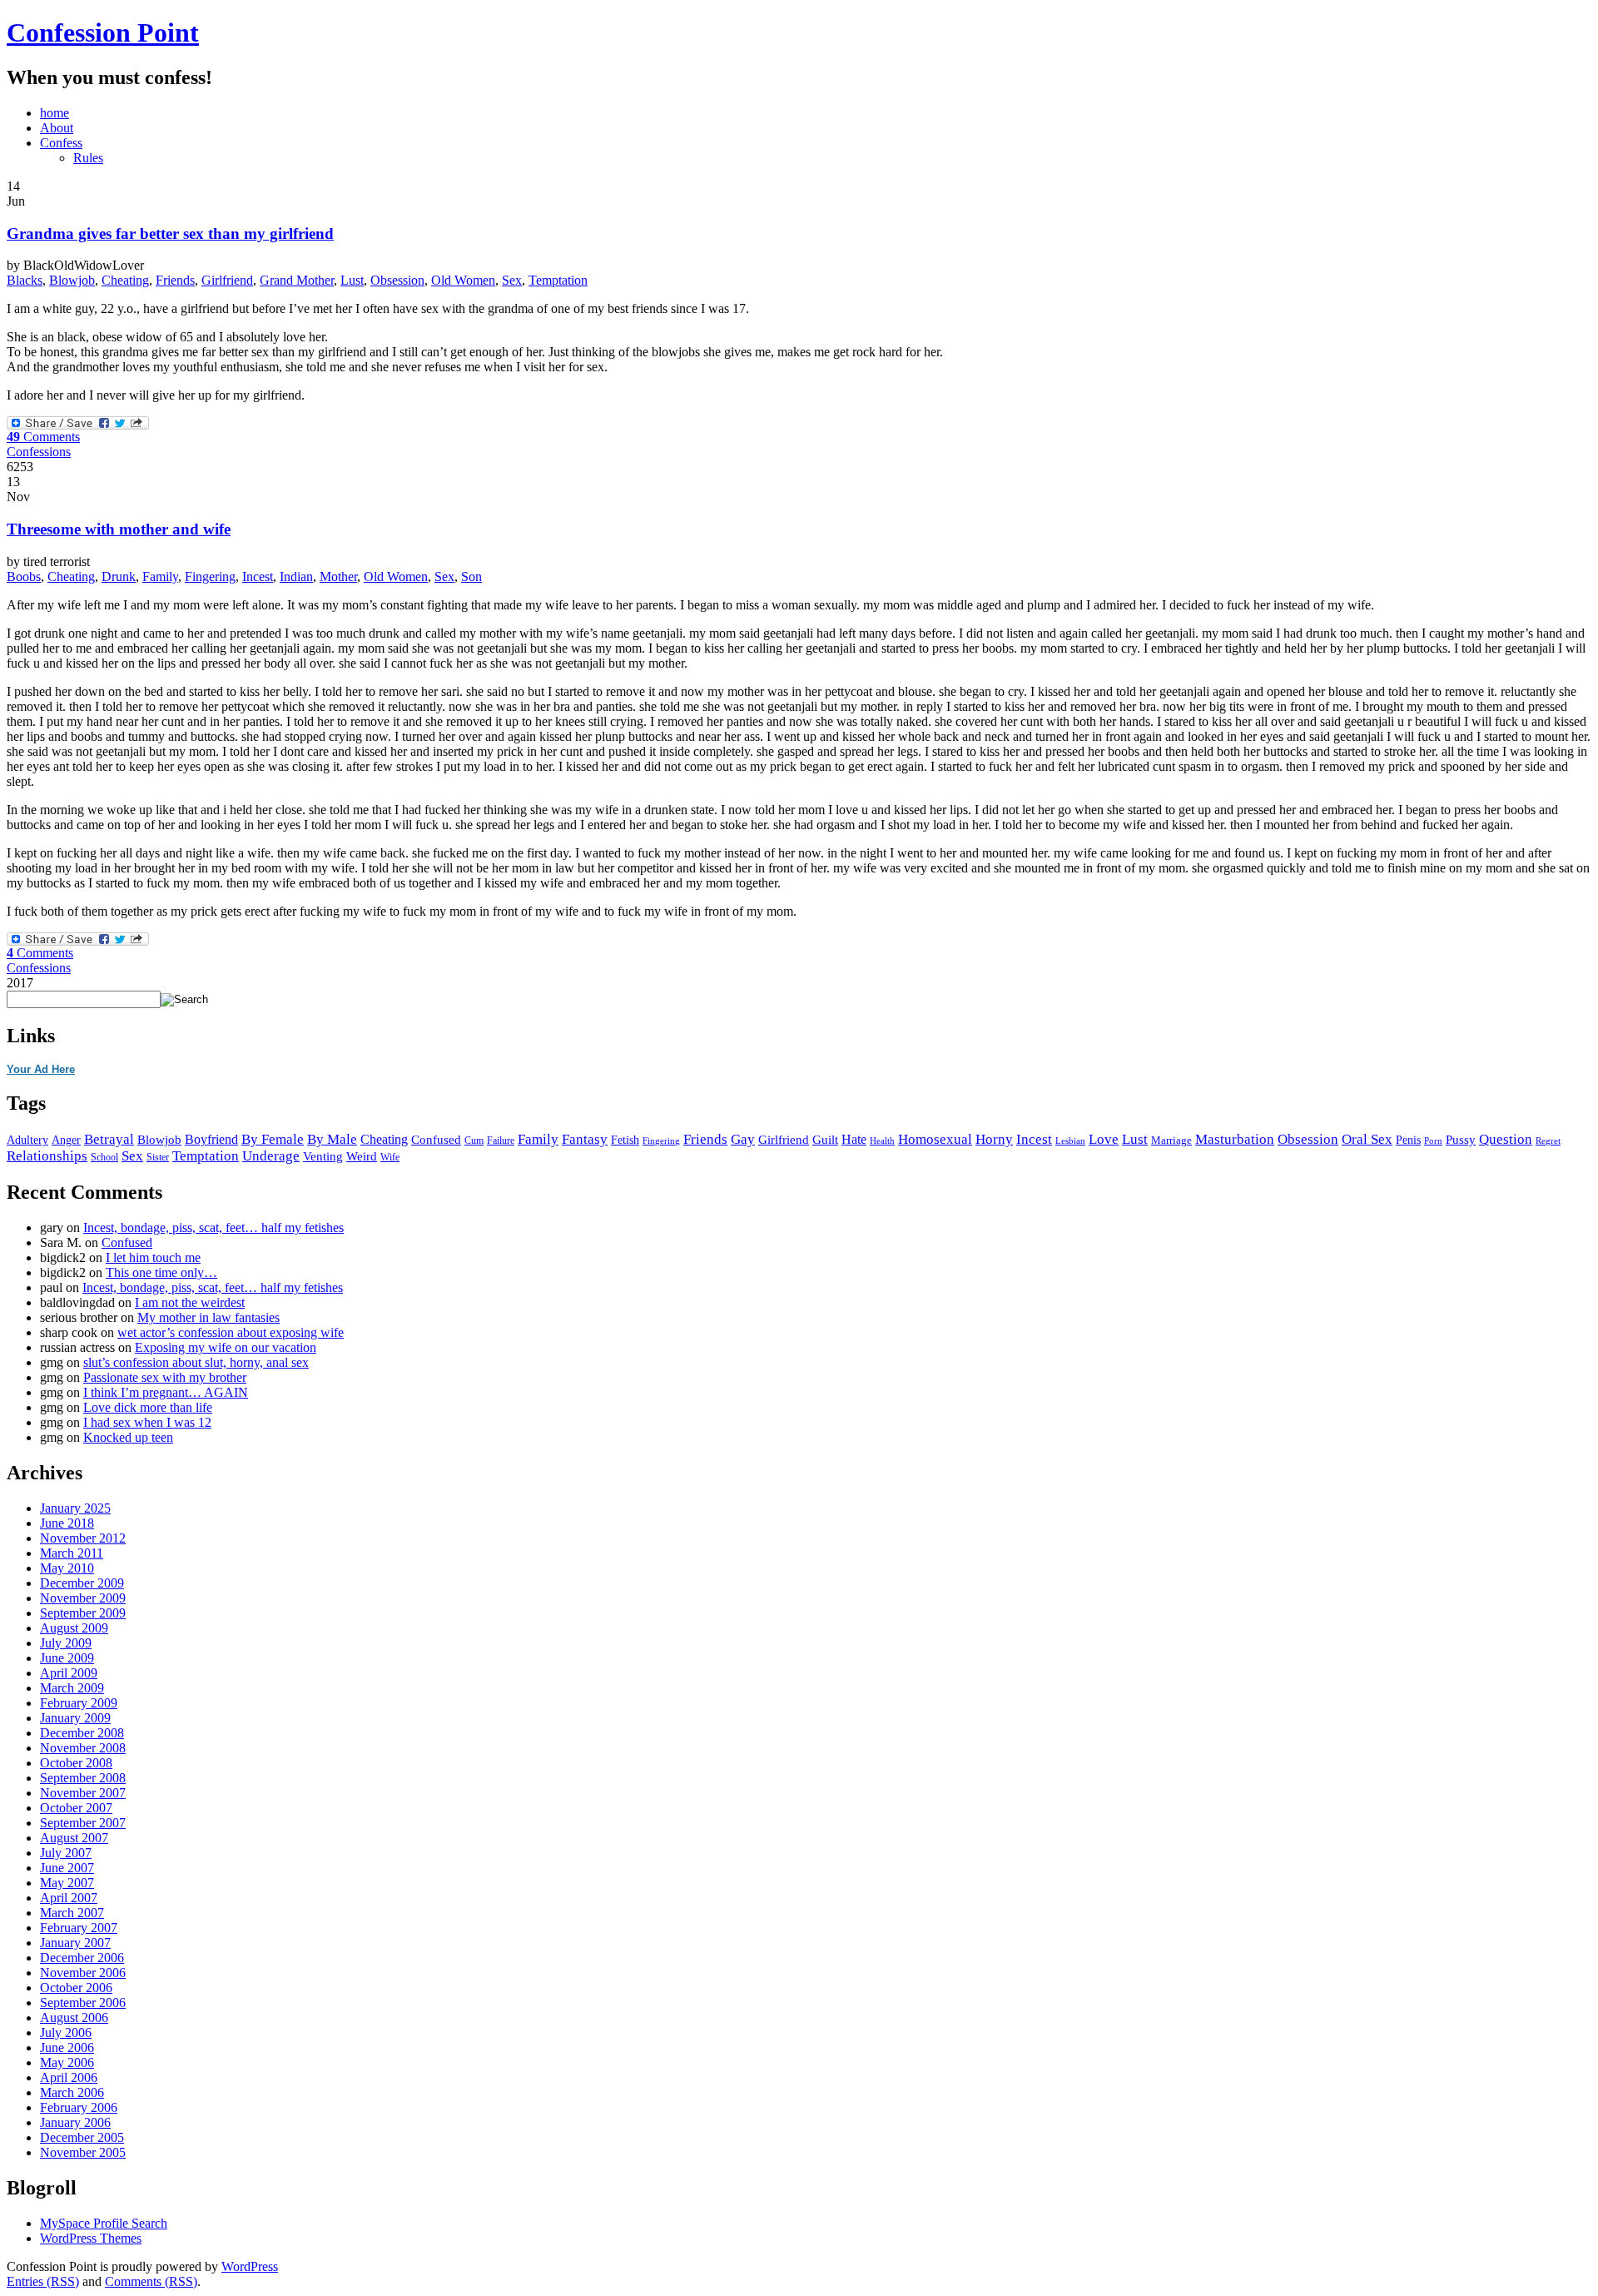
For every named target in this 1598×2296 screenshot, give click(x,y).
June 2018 (67, 1523)
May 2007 (67, 1883)
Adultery (27, 1140)
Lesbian (1070, 1141)
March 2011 (72, 1553)
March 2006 (72, 2092)
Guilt (825, 1139)
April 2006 (69, 2077)
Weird (362, 1156)
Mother (338, 576)
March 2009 (72, 1688)
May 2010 (67, 1568)
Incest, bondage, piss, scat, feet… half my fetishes (213, 1228)
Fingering (210, 576)
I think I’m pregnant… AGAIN (166, 1392)
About (57, 128)
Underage (271, 1156)
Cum (474, 1141)
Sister (158, 1158)
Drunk (119, 576)
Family (160, 576)
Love (1104, 1139)
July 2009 (66, 1643)
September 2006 (83, 2003)
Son (471, 576)
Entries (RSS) (43, 2281)
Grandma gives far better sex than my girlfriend (170, 234)
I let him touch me (153, 1257)
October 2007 (76, 1808)
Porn (1433, 1141)
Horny (994, 1139)
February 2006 (79, 2107)
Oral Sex (1367, 1139)
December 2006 (82, 1958)
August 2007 (74, 1838)
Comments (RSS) (151, 2281)
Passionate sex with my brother (165, 1377)
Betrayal (109, 1139)
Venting (323, 1156)
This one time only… (161, 1272)
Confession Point (103, 32)
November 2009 (83, 1598)
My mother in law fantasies (208, 1317)
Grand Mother (297, 280)
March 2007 (72, 1913)
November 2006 (83, 1973)
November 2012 (83, 1538)
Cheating (125, 280)
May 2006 (67, 2062)
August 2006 (74, 2018)
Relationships (47, 1156)
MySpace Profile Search (104, 2223)
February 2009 (79, 1703)
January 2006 (75, 2122)
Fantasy (585, 1139)
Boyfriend (211, 1139)
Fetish (625, 1140)
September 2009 (83, 1613)
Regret (1548, 1141)
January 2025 (75, 1508)
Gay (743, 1139)
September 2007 (83, 1823)
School (104, 1157)
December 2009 (82, 1583)
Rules (88, 158)
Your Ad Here (41, 1069)
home (55, 113)
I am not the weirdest (190, 1302)
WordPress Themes (91, 2238)
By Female (273, 1139)
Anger (66, 1140)
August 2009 (74, 1628)
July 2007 (66, 1853)
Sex (512, 280)
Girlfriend (227, 280)
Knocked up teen (128, 1437)
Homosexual (935, 1139)
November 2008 (83, 1748)
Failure (501, 1141)
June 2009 (67, 1658)
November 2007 (83, 1793)
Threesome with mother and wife (119, 529)
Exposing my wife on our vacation (226, 1347)
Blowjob (72, 280)
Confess (61, 143)
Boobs (24, 576)
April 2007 (69, 1898)
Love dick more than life (148, 1407)
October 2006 (76, 1988)
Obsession (397, 280)
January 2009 (75, 1718)
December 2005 (82, 2137)
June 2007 (67, 1868)
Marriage (1171, 1141)
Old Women (463, 280)
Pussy (1461, 1140)
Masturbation (1235, 1139)
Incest (258, 576)
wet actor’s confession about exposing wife (231, 1332)
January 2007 (75, 1943)
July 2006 (66, 2033)
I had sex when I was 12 (147, 1422)
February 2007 (79, 1928)
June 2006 (67, 2048)
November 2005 (83, 2152)
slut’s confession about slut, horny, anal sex (196, 1362)
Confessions (39, 452)
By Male (332, 1139)
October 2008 (76, 1763)
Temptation (558, 280)
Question (1506, 1139)
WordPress (250, 2266)
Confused (436, 1140)
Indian (296, 576)
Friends (175, 280)
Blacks (25, 280)
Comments (43, 437)
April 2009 (69, 1673)
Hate (854, 1139)
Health (882, 1141)
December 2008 (82, 1733)
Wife (390, 1158)
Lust (352, 280)
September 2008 (83, 1778)
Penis (1408, 1140)
